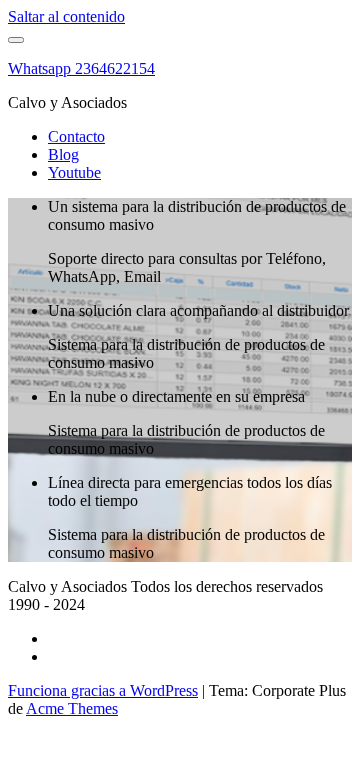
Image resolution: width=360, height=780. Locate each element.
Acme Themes (72, 708)
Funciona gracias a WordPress (103, 690)
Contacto (76, 136)
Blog (63, 154)
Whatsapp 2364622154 (81, 68)
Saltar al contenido (66, 16)
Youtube (74, 172)
